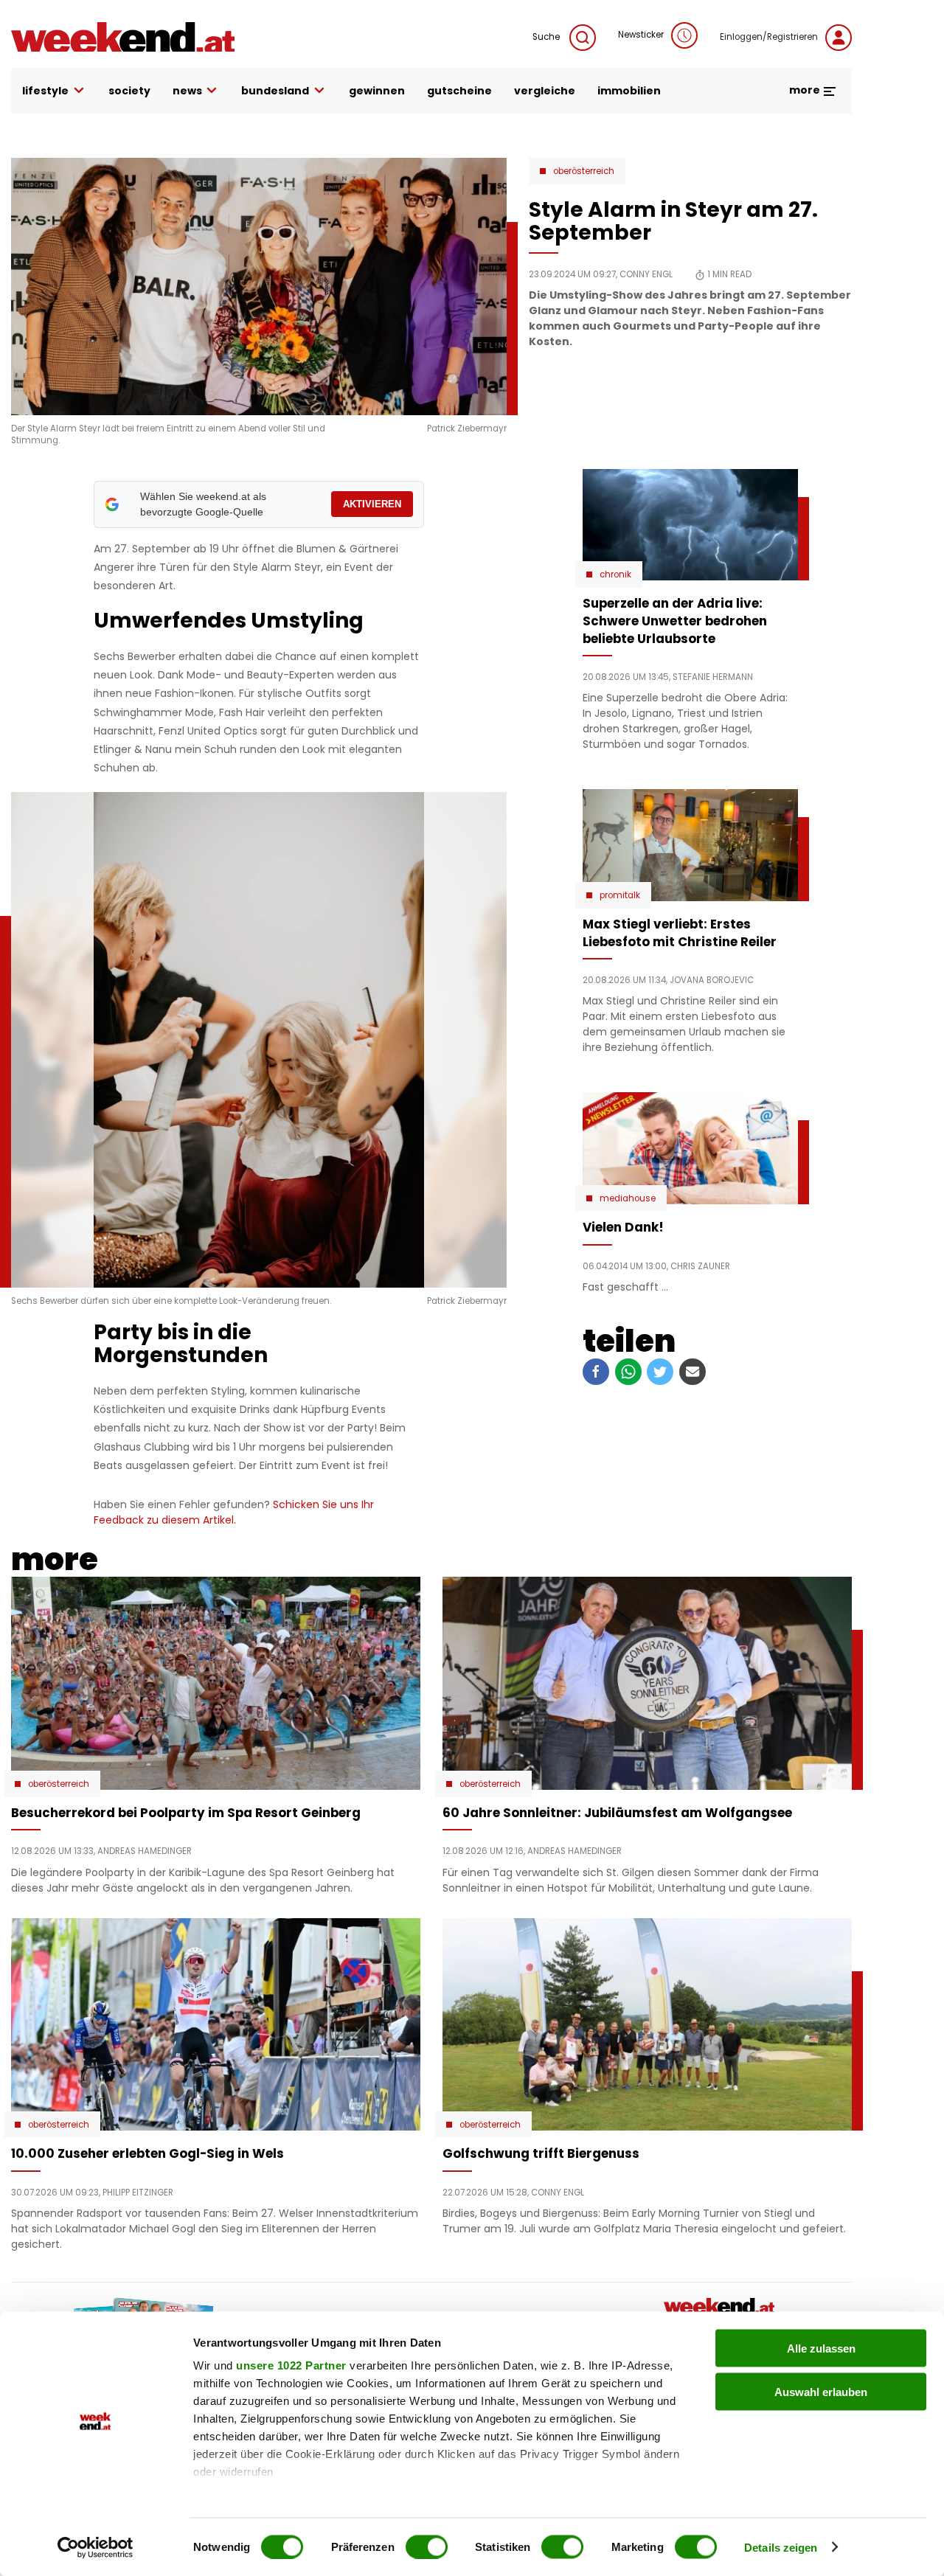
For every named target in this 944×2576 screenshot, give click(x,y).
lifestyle (45, 91)
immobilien (629, 91)
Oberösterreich (584, 171)
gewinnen (377, 91)
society (129, 91)
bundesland (275, 91)
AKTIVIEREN (372, 504)
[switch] (427, 2547)
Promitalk (620, 895)
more (806, 90)
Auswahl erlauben (821, 2391)
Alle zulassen (821, 2348)
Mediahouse (628, 1198)
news (187, 91)
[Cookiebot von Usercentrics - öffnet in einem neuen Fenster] (96, 2547)
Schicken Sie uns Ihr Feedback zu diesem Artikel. (234, 1512)
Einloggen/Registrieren (769, 37)
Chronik (615, 574)
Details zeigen (781, 2547)
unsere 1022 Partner (291, 2365)
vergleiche (545, 91)
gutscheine (459, 91)
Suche (547, 37)
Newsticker (641, 35)
